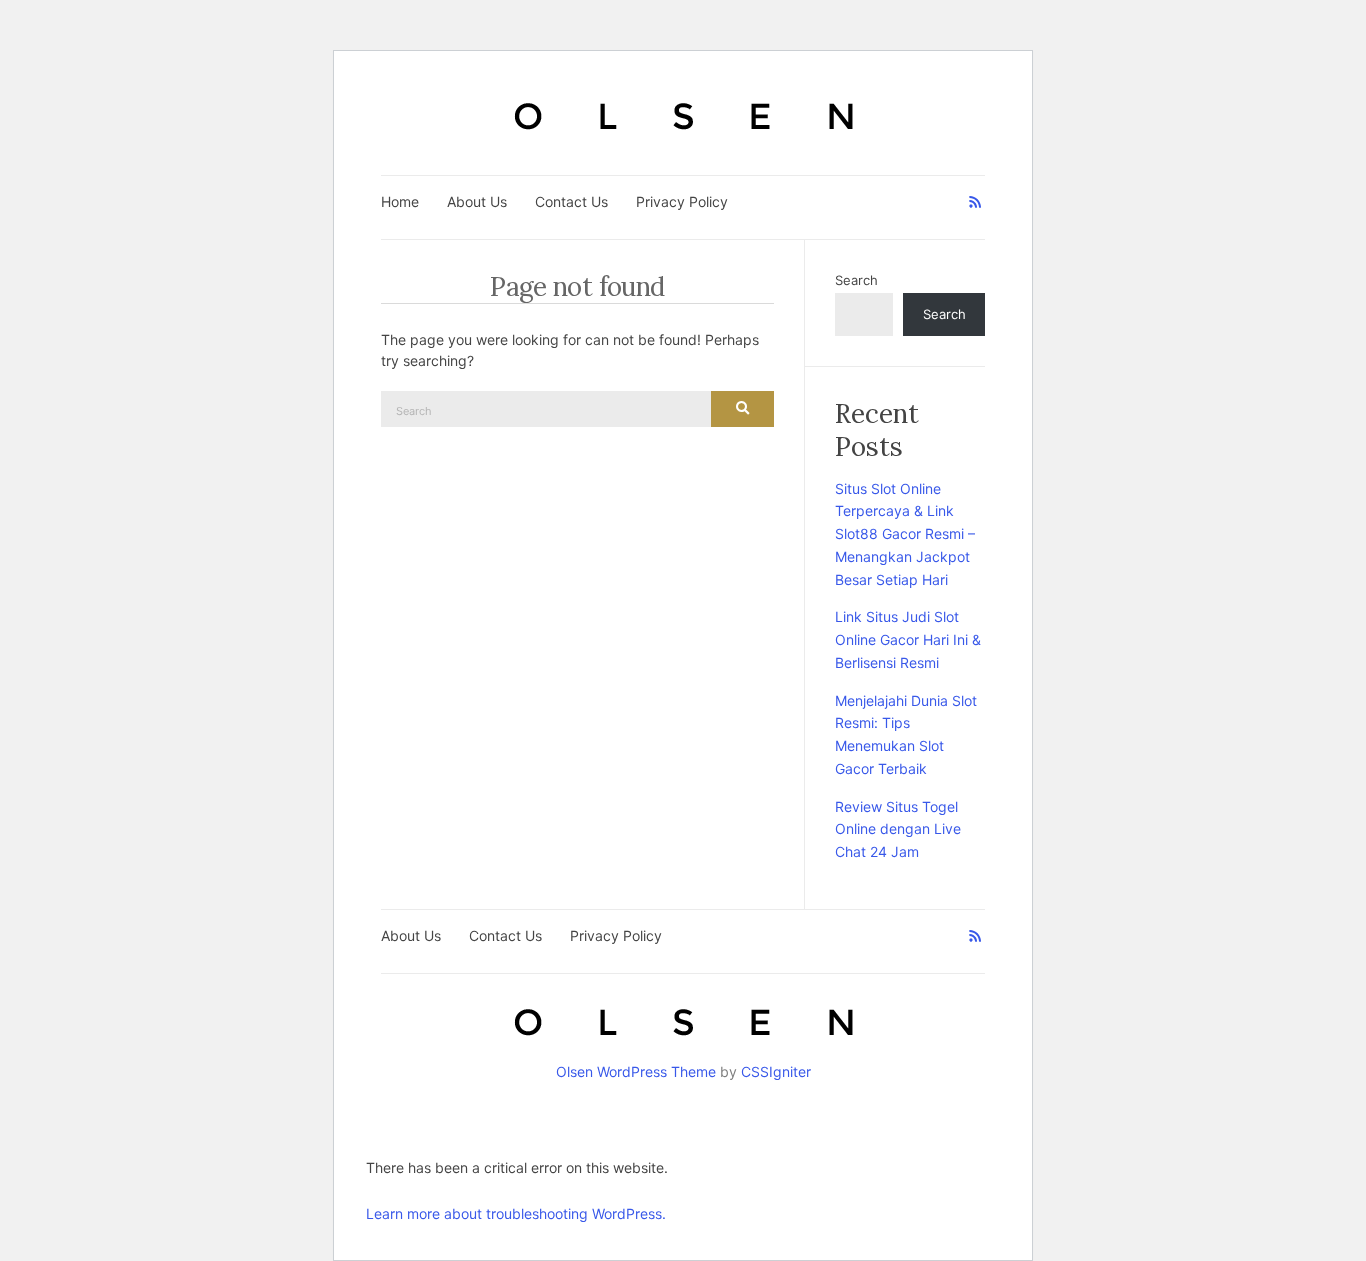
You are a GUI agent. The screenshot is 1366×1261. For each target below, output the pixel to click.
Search (856, 280)
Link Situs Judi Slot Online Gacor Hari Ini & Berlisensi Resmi (908, 639)
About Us (477, 201)
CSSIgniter (776, 1071)
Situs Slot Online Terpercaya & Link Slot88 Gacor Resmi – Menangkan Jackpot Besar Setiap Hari (905, 534)
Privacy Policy (682, 201)
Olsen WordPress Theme (636, 1071)
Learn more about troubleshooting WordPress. (516, 1213)
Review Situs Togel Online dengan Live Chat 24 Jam (898, 829)
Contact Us (571, 201)
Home (400, 201)
